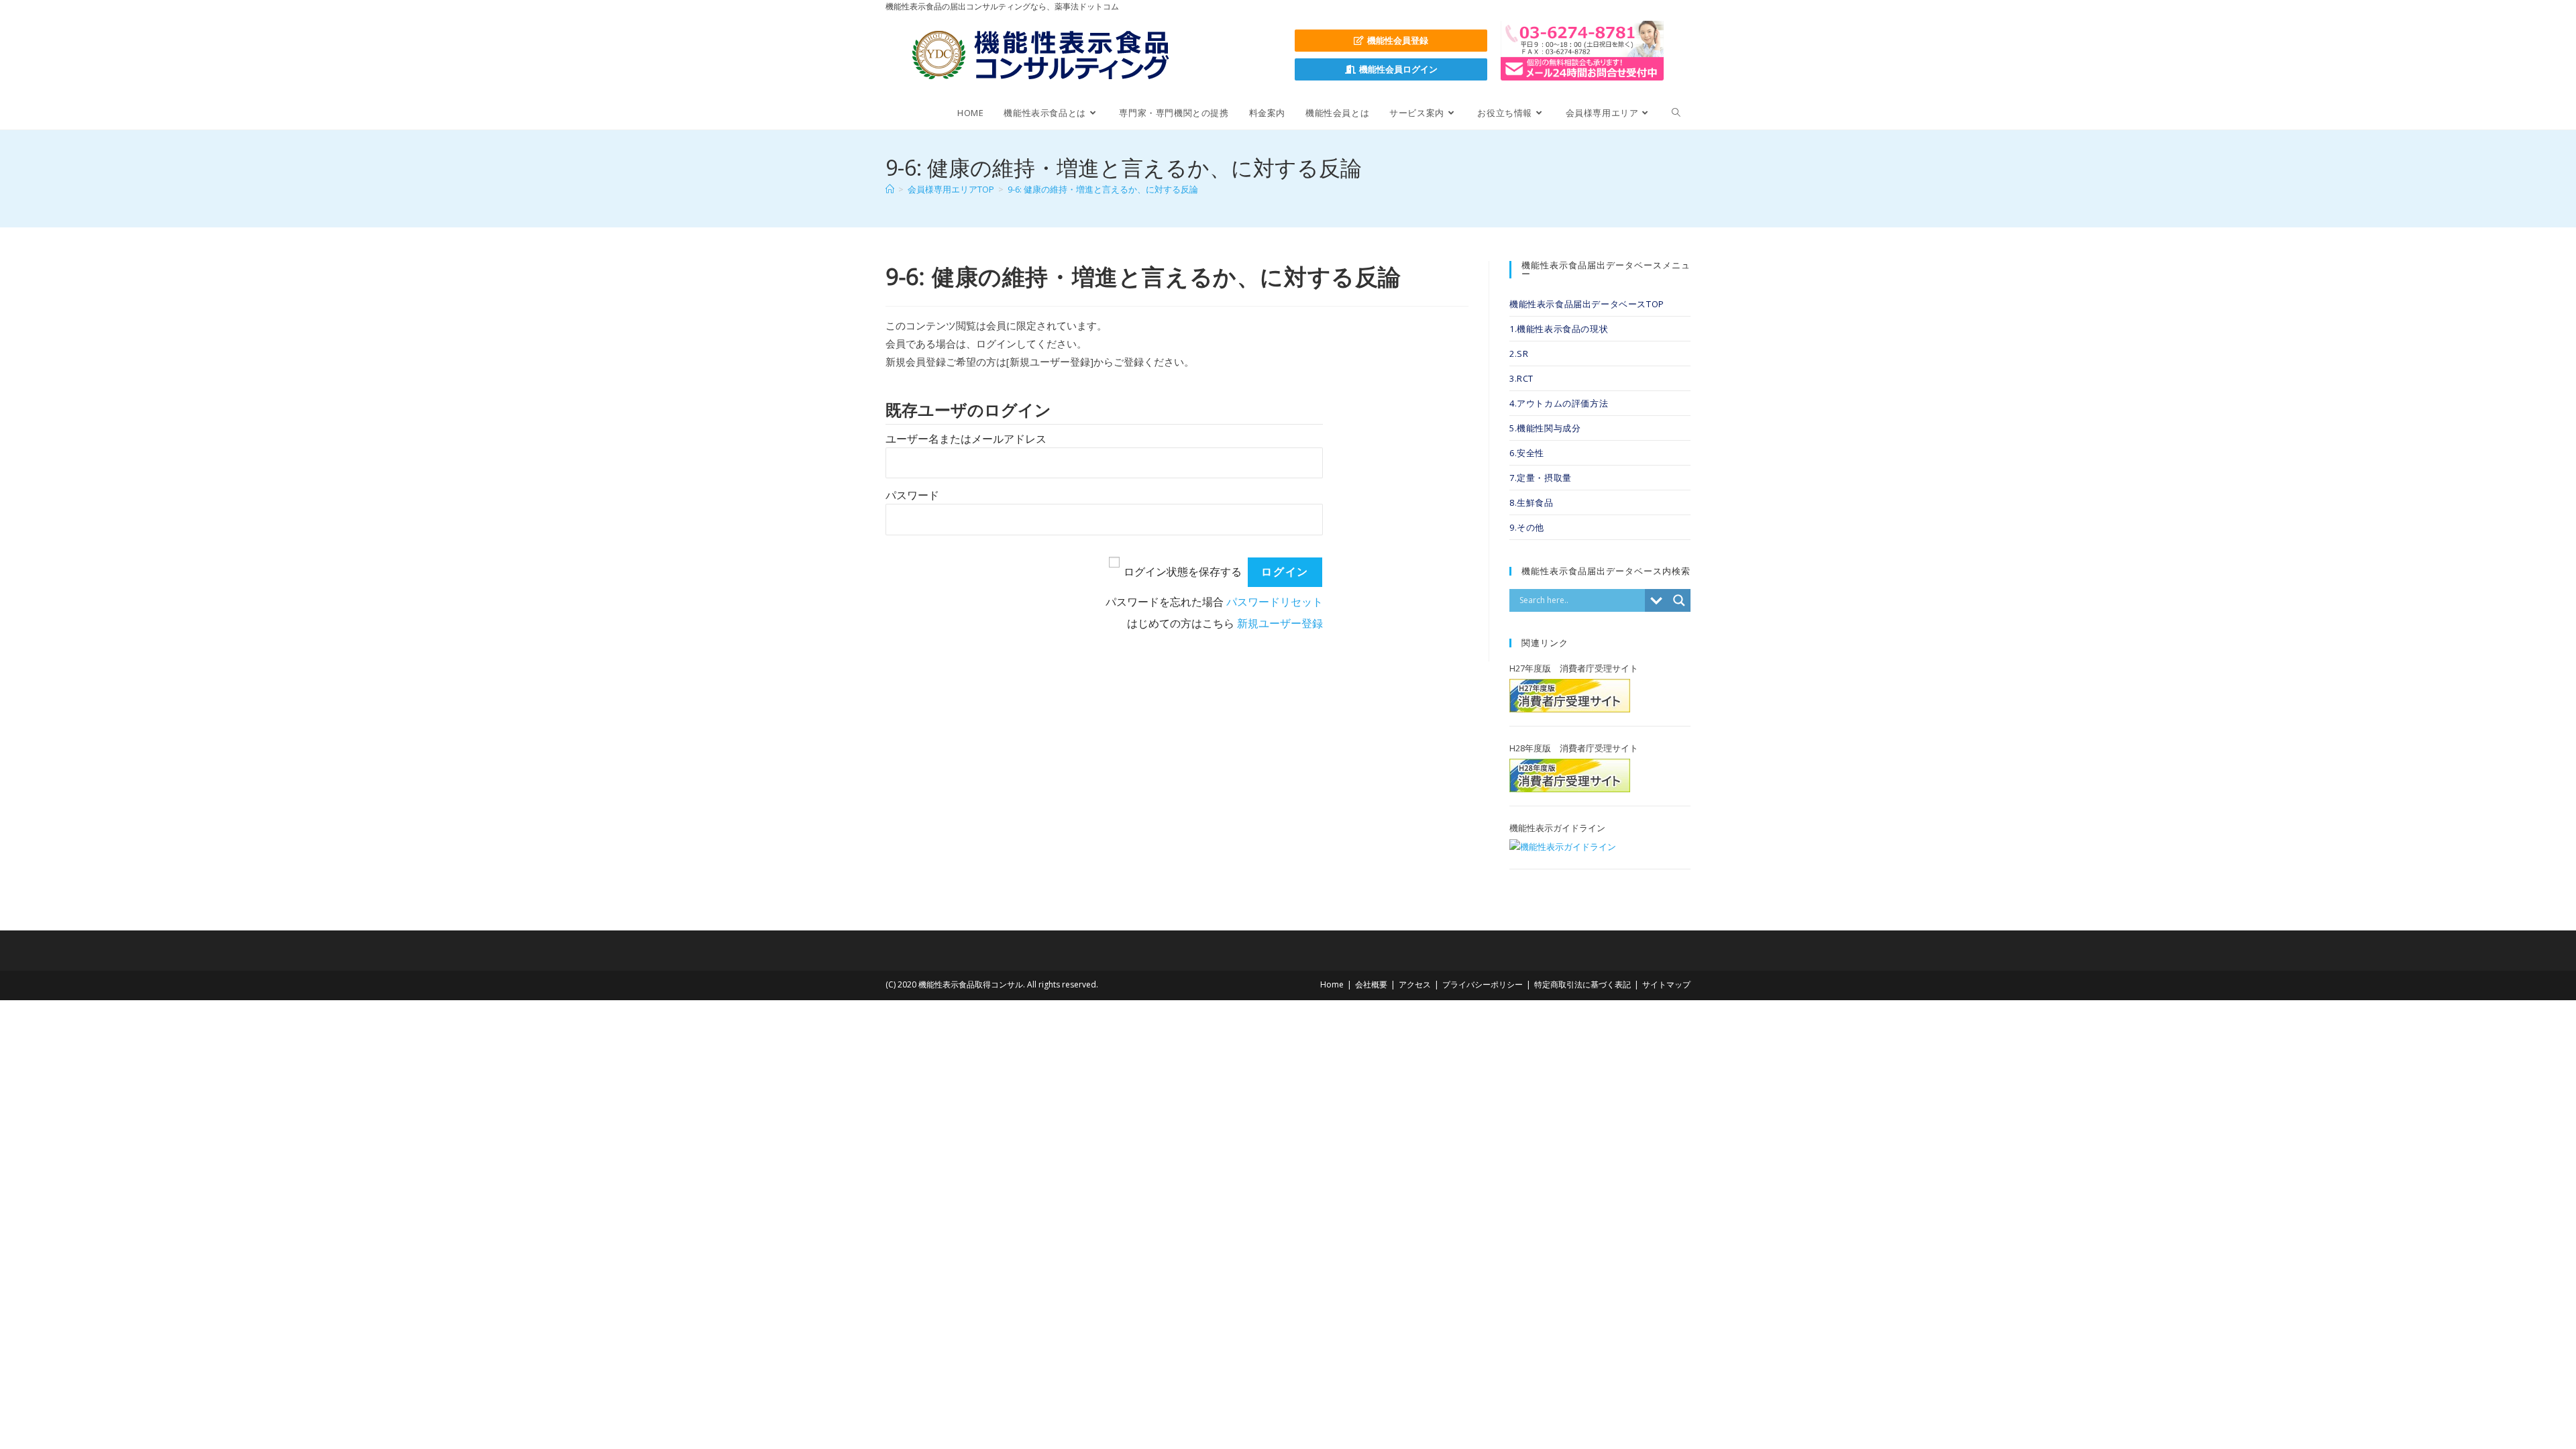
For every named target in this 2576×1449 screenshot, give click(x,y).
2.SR (1519, 354)
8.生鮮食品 (1532, 502)
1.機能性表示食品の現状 (1559, 329)
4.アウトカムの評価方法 (1559, 403)
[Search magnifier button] (1679, 600)
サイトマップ (1666, 984)
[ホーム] (890, 189)
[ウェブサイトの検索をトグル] (1676, 113)
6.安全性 (1527, 453)
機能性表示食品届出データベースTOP (1587, 304)
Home (1332, 984)
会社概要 (1371, 984)
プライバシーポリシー (1483, 984)
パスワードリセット (1275, 602)
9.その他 (1527, 527)
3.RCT (1521, 378)
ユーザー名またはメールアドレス (966, 439)
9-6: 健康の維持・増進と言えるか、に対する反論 (1103, 189)
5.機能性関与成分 (1545, 428)
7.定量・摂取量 (1541, 478)
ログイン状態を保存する (1183, 572)
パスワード (912, 495)
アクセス (1415, 984)
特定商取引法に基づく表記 (1582, 984)
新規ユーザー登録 (1280, 624)
